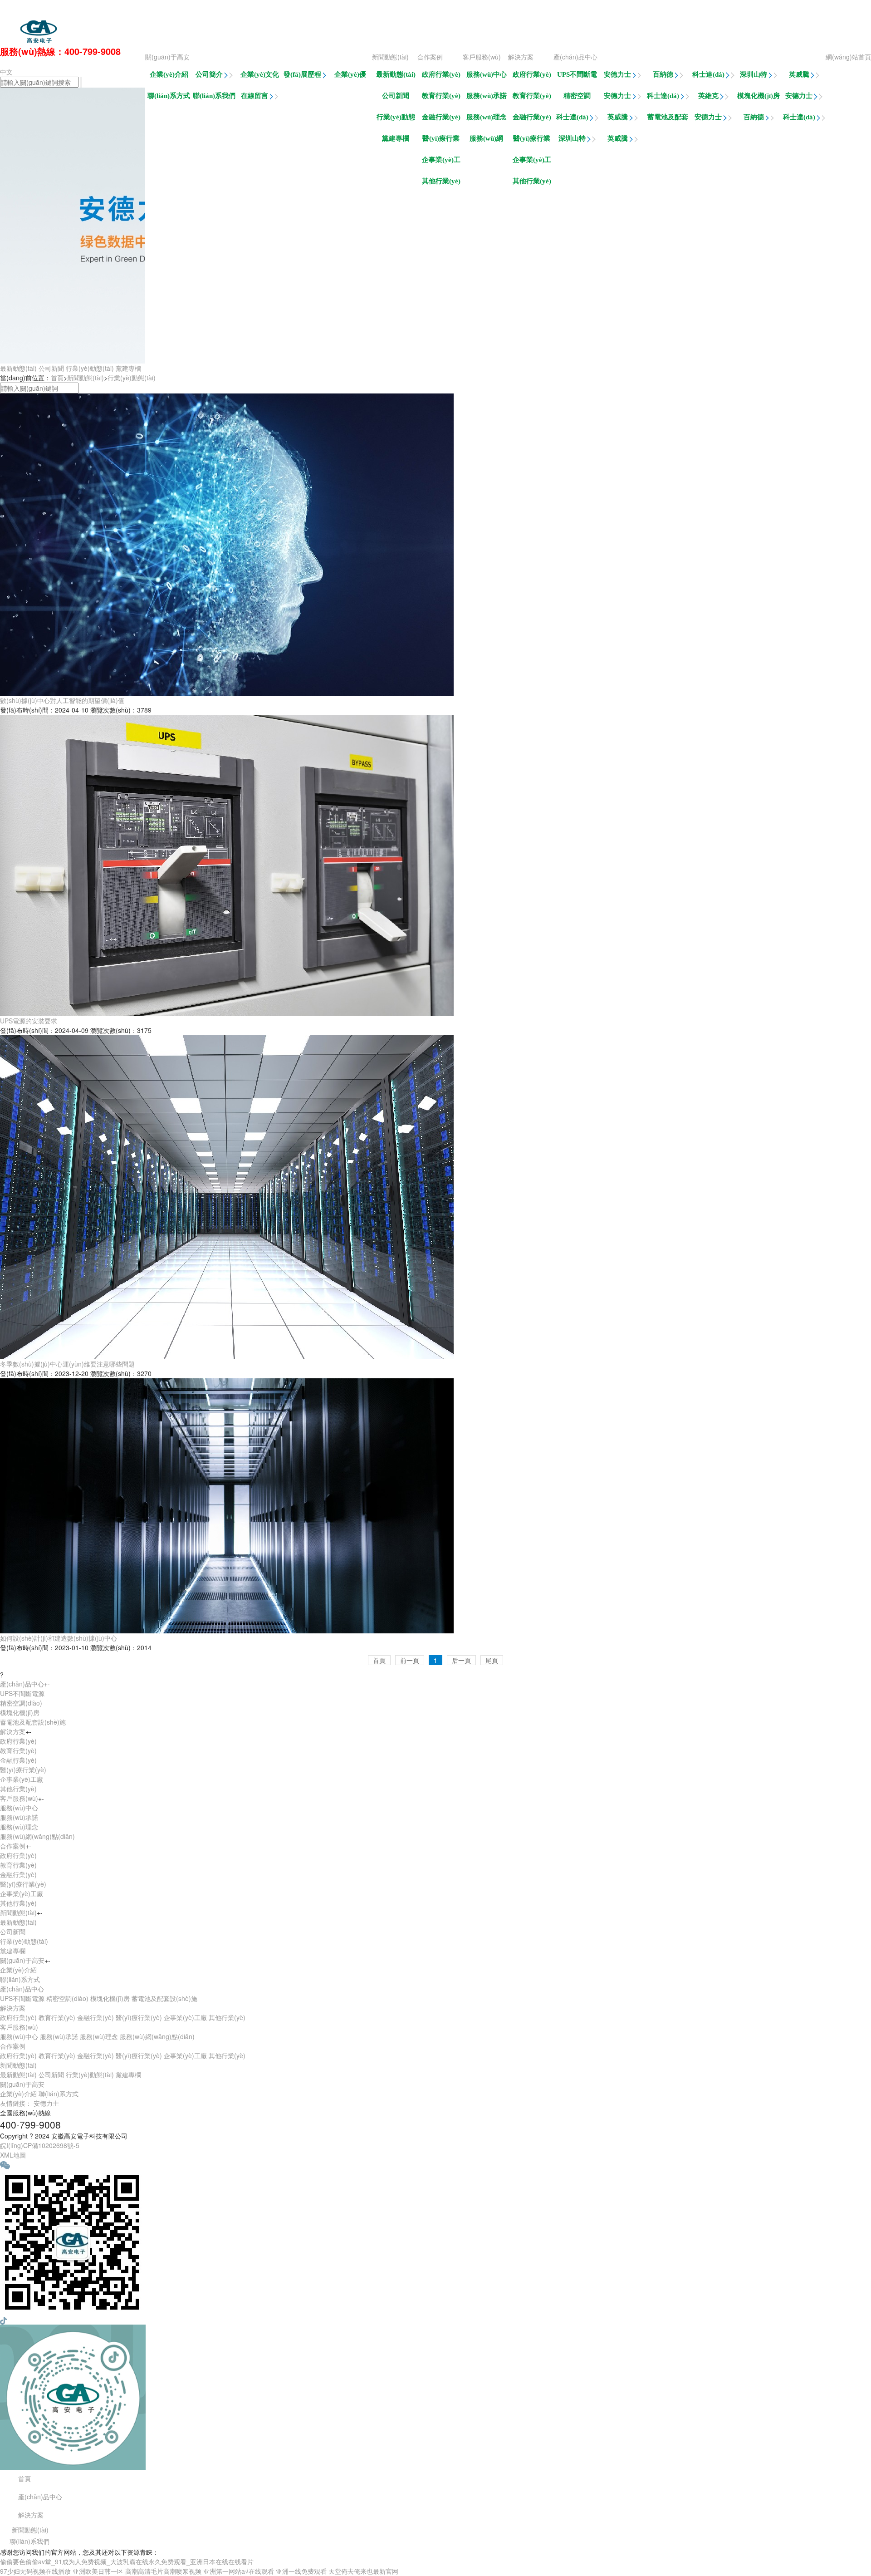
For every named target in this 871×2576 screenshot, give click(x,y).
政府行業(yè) (532, 74)
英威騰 (800, 74)
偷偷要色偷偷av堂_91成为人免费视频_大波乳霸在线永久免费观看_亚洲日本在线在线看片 (253, 9)
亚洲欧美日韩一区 (98, 2571)
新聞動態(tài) (390, 57)
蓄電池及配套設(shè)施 (668, 120)
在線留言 (255, 96)
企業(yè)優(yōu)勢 (350, 77)
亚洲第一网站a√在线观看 (239, 2571)
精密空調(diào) (577, 98)
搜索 (87, 388)
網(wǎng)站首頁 (848, 57)
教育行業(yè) (532, 96)
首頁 (57, 378)
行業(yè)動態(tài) (396, 120)
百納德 (664, 74)
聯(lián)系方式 (169, 96)
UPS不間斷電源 (577, 77)
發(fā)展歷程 (303, 74)
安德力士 (618, 74)
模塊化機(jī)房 (758, 96)
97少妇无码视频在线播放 (35, 2571)
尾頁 (492, 1660)
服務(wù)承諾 (487, 96)
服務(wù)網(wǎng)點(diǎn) (486, 141)
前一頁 (410, 1660)
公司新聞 (396, 96)
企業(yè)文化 (260, 74)
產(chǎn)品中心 (575, 57)
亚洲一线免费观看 (301, 2571)
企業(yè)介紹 (169, 74)
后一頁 (461, 1660)
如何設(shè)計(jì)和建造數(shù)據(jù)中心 (59, 1638)
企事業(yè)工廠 (532, 162)
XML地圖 (13, 2155)
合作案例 (430, 57)
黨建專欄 (396, 138)
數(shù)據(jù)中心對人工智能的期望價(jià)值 (62, 700)
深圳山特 (754, 74)
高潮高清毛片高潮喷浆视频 (163, 2571)
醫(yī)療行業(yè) (532, 141)
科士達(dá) (709, 74)
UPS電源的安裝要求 (29, 1021)
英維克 (709, 96)
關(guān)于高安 (167, 57)
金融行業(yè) (532, 117)
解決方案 (521, 57)
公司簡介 (210, 74)
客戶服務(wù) (482, 57)
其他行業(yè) (532, 181)
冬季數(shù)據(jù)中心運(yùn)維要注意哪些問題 (67, 1364)
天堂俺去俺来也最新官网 (363, 2571)
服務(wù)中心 (487, 74)
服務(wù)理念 (487, 117)
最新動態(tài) (396, 74)
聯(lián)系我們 (214, 96)
